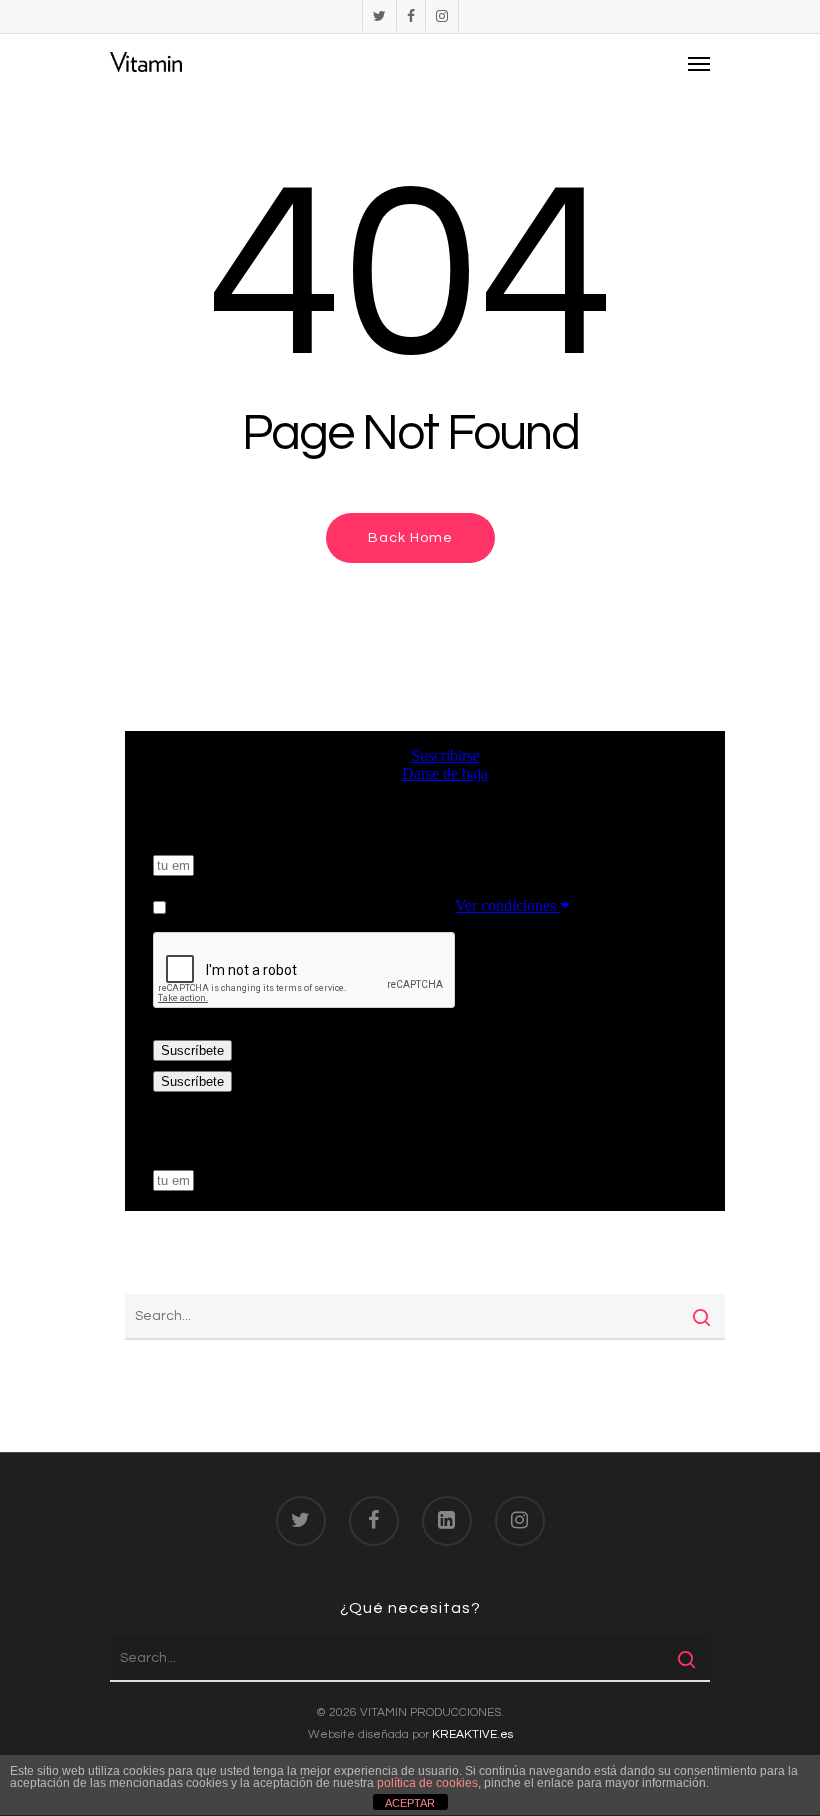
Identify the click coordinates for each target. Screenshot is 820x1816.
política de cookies (427, 1783)
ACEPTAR (410, 1803)
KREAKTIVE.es (472, 1734)
